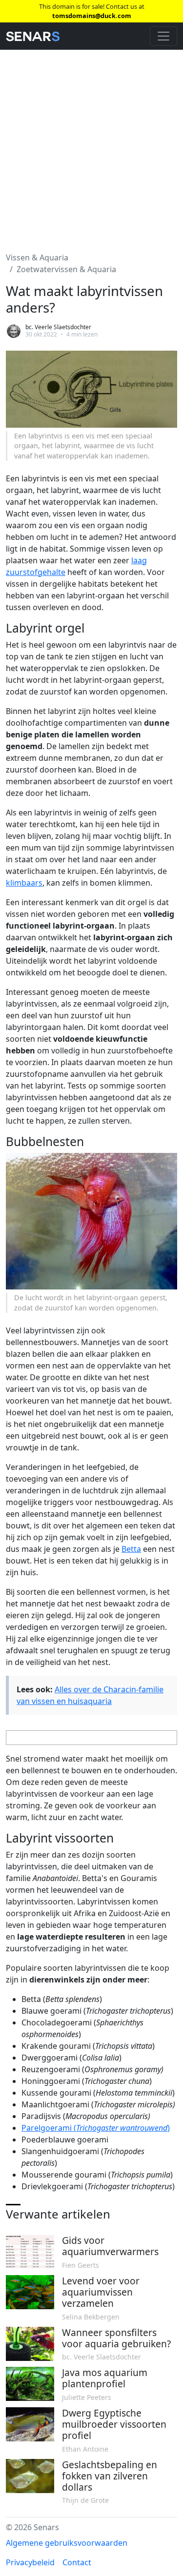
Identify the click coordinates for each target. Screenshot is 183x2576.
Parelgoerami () (96, 2128)
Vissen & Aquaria (37, 258)
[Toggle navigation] (163, 36)
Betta (131, 1549)
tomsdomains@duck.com (92, 16)
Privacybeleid (30, 2562)
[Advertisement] (91, 145)
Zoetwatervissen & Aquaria (66, 269)
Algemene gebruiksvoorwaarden (67, 2543)
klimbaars (24, 883)
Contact (77, 2562)
